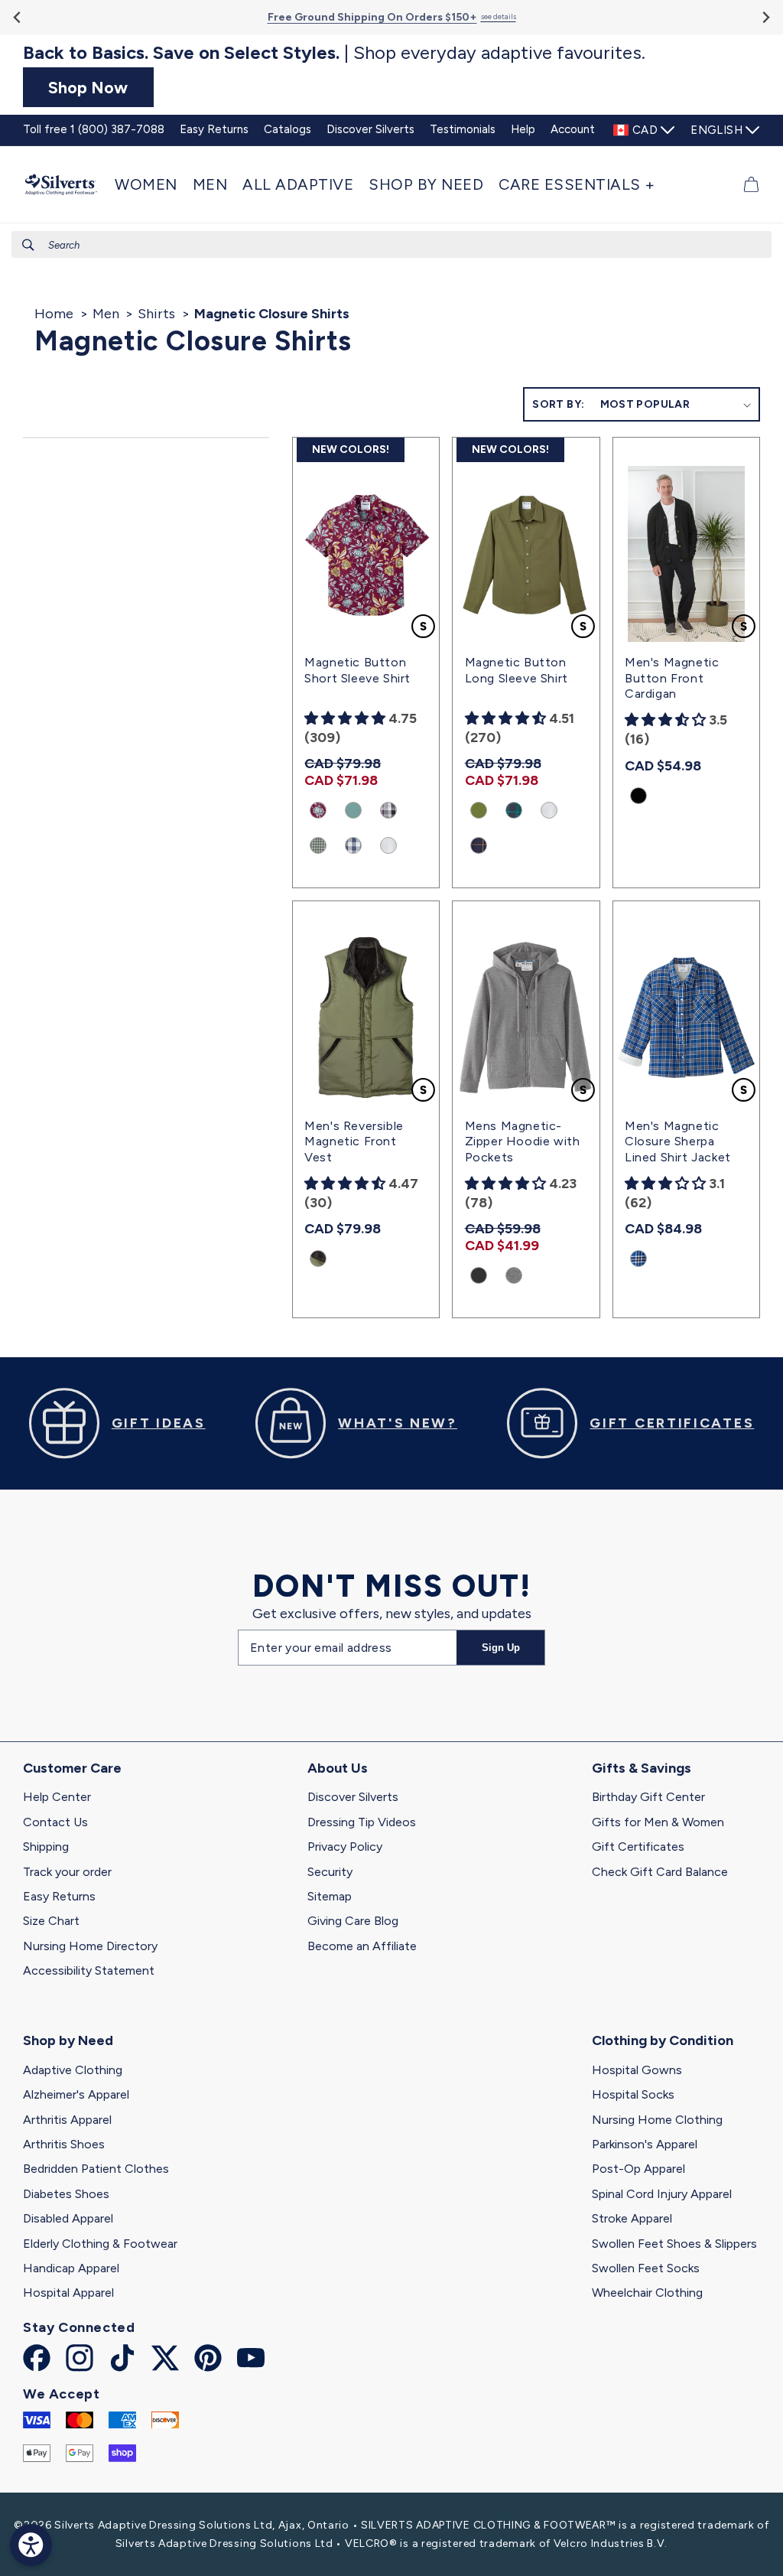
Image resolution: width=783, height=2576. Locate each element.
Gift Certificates (638, 1847)
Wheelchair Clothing (647, 2293)
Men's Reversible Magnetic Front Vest (354, 1142)
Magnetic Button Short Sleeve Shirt (357, 670)
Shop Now (88, 87)
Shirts (156, 314)
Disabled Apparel (68, 2218)
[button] (150, 184)
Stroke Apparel (632, 2218)
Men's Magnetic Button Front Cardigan (672, 678)
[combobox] (391, 244)
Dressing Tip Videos (362, 1822)
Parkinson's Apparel (645, 2144)
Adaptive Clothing (73, 2070)
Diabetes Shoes (66, 2194)
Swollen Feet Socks (646, 2268)
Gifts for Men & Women (658, 1822)
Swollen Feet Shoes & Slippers (674, 2244)
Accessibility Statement (89, 1970)
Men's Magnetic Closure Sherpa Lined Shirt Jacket (678, 1142)
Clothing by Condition (663, 2040)
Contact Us (55, 1822)
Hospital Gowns (637, 2070)
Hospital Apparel (68, 2293)
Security (330, 1872)
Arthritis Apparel (67, 2120)
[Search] (28, 245)
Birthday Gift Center (648, 1797)
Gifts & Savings (642, 1768)
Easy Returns (59, 1896)
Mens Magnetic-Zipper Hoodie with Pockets (523, 1142)
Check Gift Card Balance (660, 1872)
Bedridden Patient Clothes (96, 2169)
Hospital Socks (633, 2094)
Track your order (67, 1872)
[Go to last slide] (18, 17)
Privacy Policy (345, 1847)
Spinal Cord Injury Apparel (662, 2194)
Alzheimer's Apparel (76, 2094)
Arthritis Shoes (64, 2144)
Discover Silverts (353, 1797)
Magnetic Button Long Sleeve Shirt (517, 670)
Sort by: (558, 404)
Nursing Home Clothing (657, 2120)
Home (54, 314)
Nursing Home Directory (90, 1946)
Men (106, 314)
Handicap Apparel (71, 2268)
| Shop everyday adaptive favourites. (334, 53)
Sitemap (330, 1896)
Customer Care (72, 1768)
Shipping (46, 1847)
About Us (338, 1768)
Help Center (57, 1797)
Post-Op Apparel (638, 2169)
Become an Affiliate (362, 1946)
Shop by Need (68, 2040)
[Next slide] (765, 17)
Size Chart (51, 1921)
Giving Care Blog (353, 1921)
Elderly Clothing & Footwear (100, 2244)
